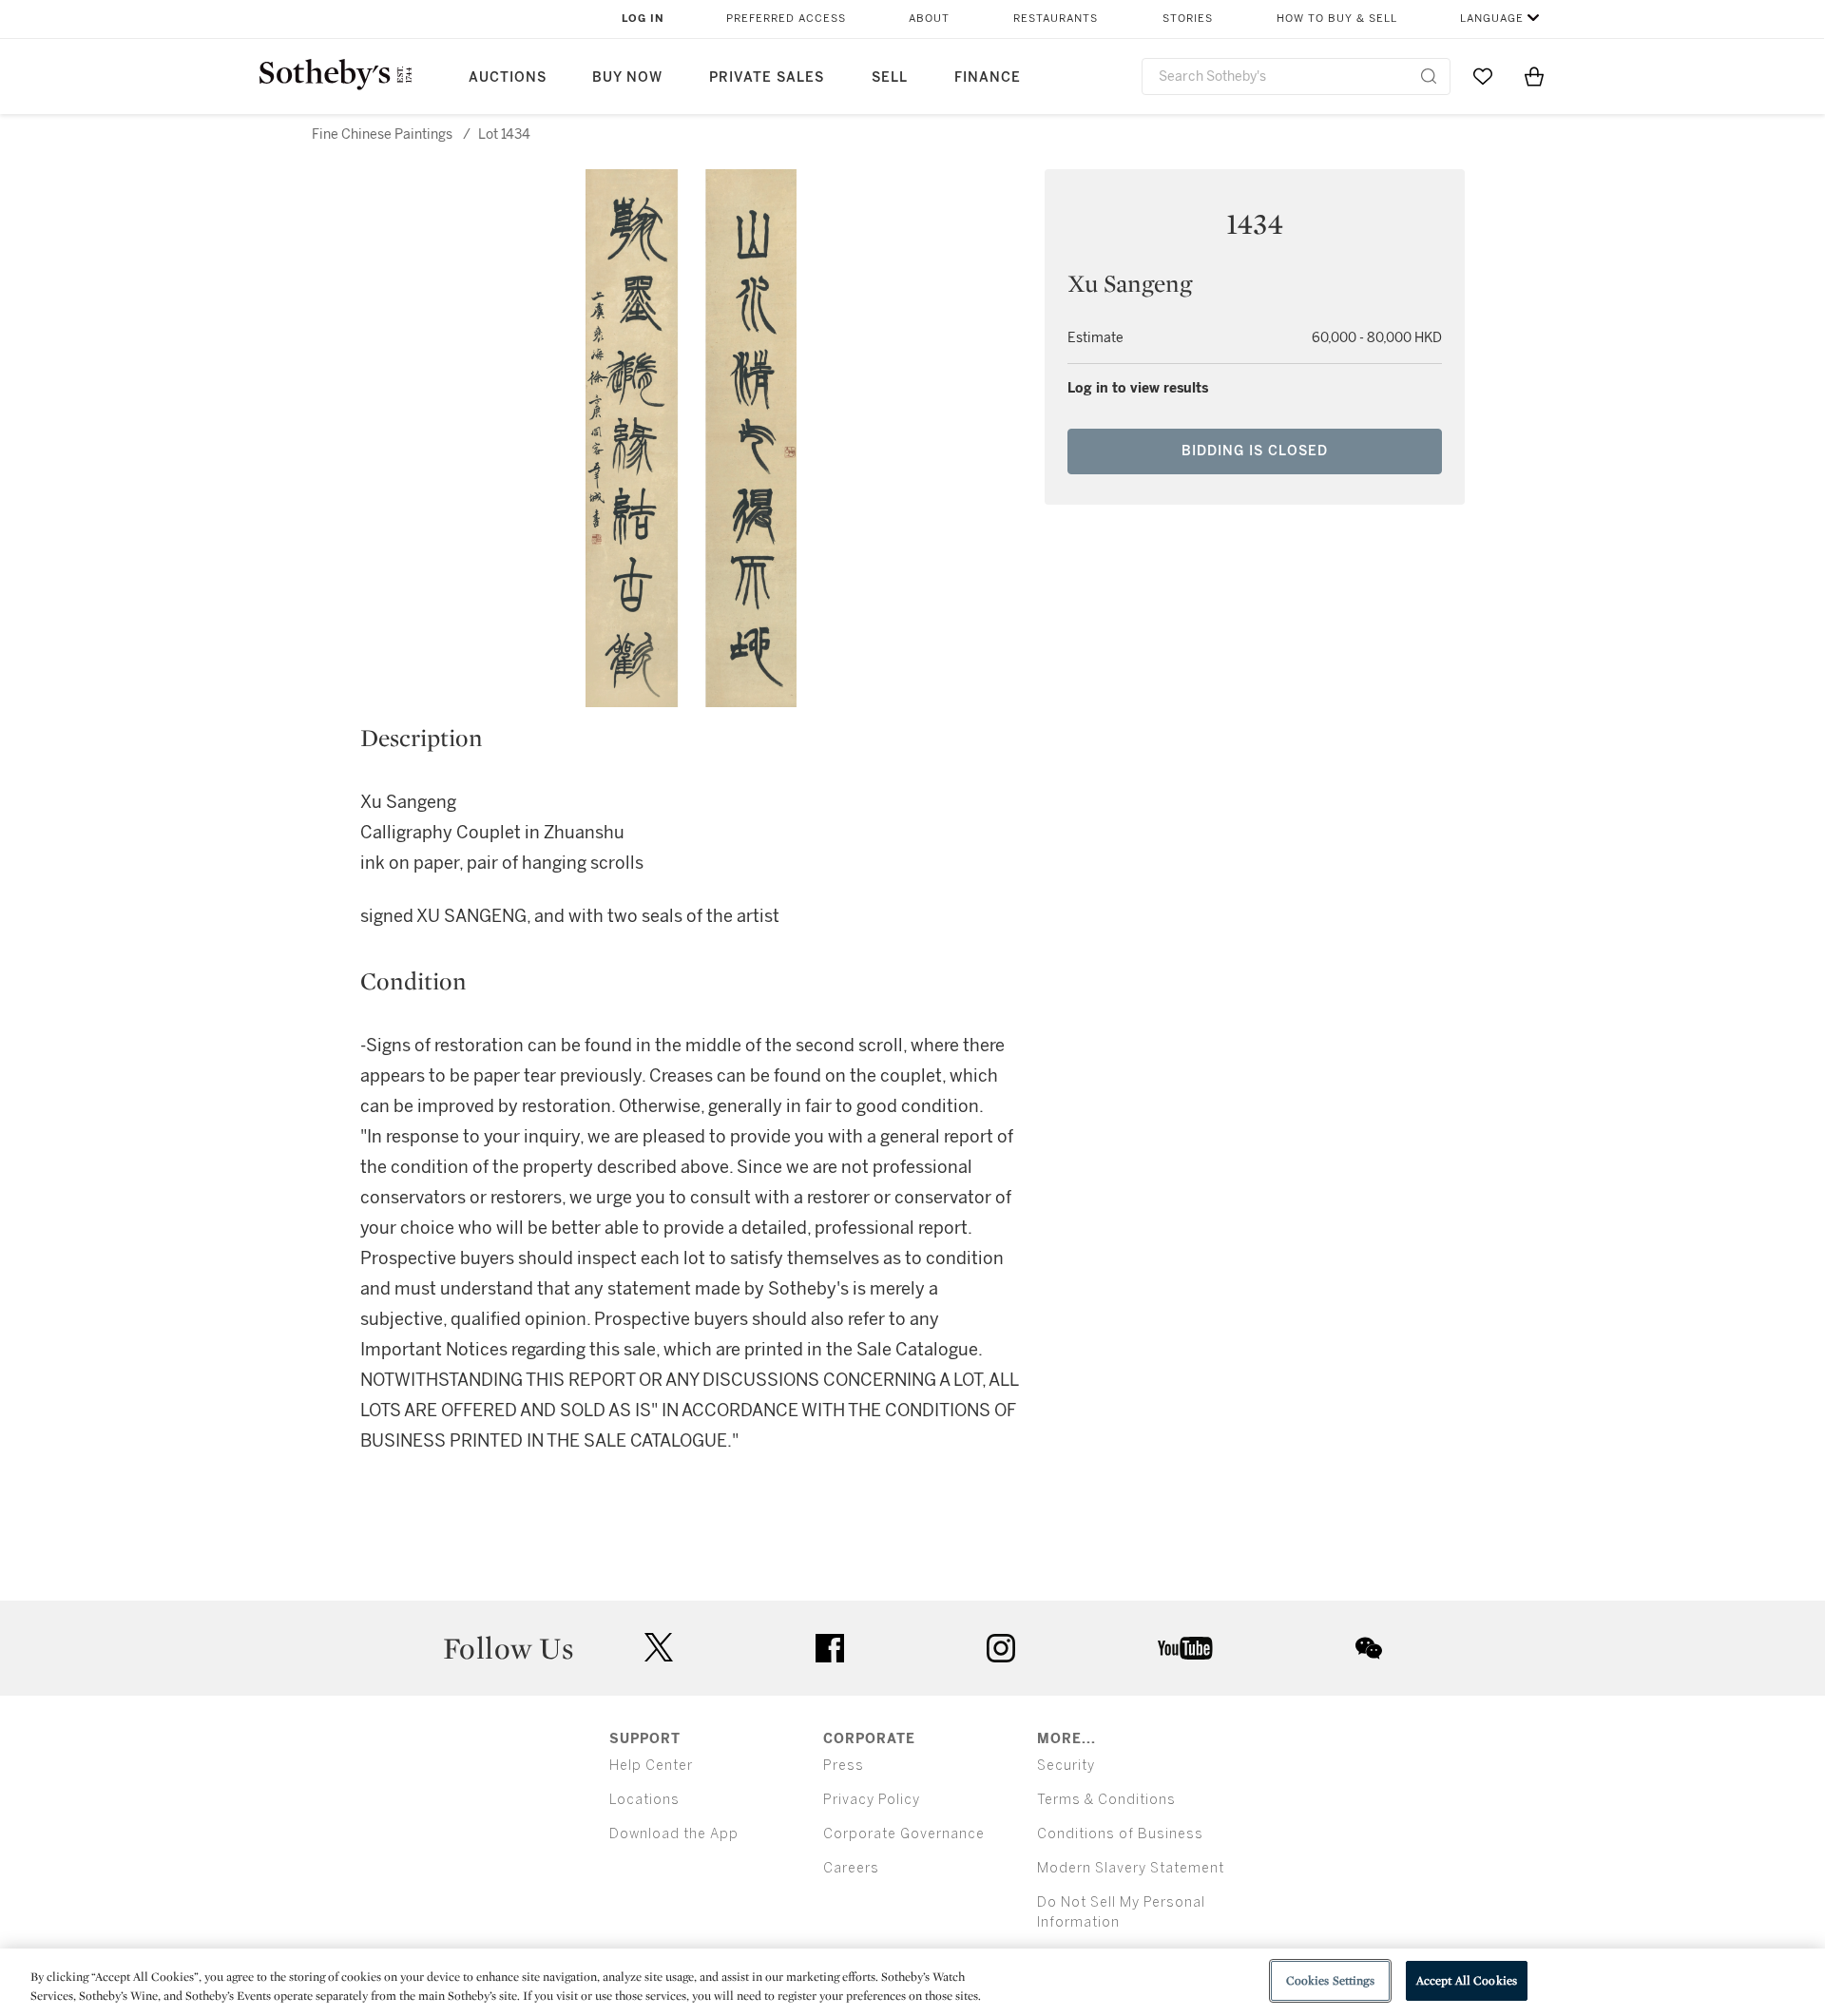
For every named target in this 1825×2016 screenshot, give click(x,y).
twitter (659, 1648)
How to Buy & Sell (1337, 19)
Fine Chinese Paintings (382, 134)
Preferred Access (786, 19)
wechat (1369, 1648)
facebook (830, 1648)
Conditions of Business (1120, 1834)
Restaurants (1056, 19)
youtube (1185, 1648)
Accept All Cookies (1467, 1980)
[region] (912, 1982)
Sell (890, 77)
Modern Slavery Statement (1131, 1868)
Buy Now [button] (627, 77)
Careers (851, 1868)
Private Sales (767, 77)
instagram (1001, 1648)
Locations (644, 1800)
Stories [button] (1188, 19)
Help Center (651, 1766)
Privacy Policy (872, 1800)
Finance (988, 77)
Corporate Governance (904, 1834)
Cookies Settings (1330, 1980)
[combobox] (1296, 77)
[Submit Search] (1429, 76)
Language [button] (1492, 19)
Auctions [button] (508, 77)
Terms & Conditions (1106, 1800)
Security (1066, 1766)
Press (844, 1766)
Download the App (674, 1834)
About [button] (929, 19)
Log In (643, 19)
